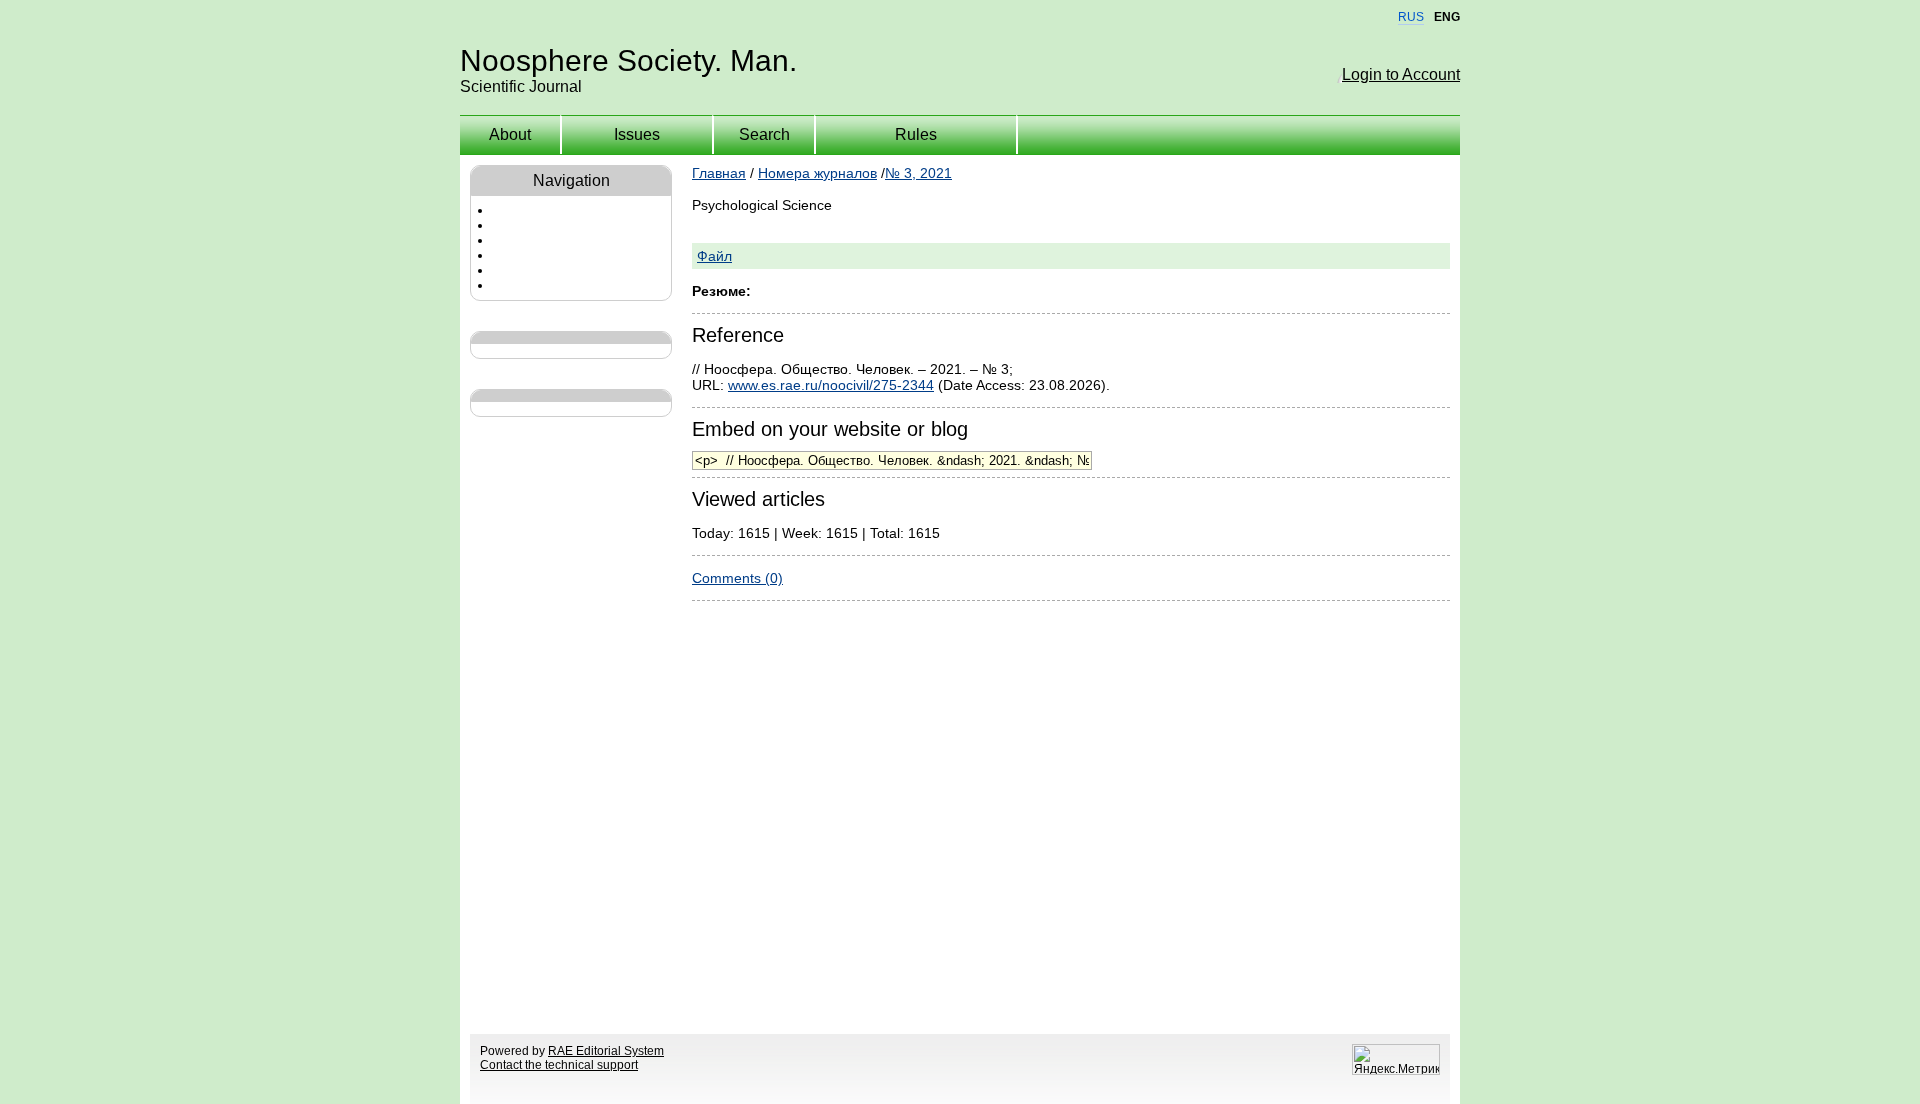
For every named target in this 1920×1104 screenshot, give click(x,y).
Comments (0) (737, 578)
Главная (719, 173)
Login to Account (1401, 74)
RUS (1411, 17)
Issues (637, 134)
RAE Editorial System (606, 1051)
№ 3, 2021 (918, 173)
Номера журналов (817, 173)
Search (764, 134)
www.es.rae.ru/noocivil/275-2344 (831, 385)
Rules (916, 134)
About (510, 134)
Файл (714, 256)
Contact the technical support (559, 1065)
